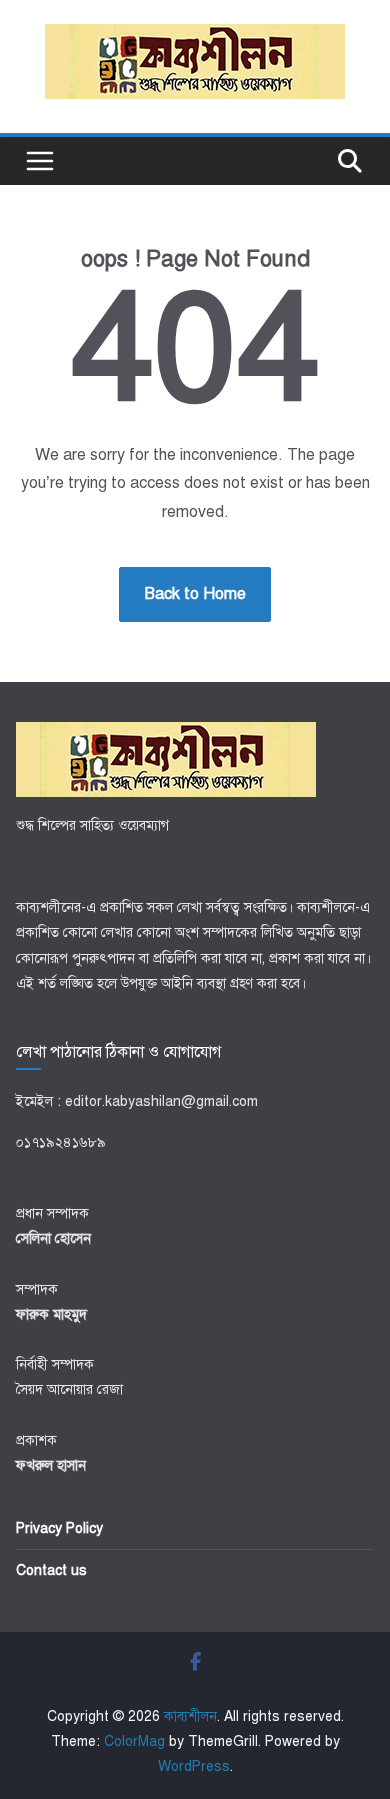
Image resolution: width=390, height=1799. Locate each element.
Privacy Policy (59, 1528)
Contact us (51, 1570)
